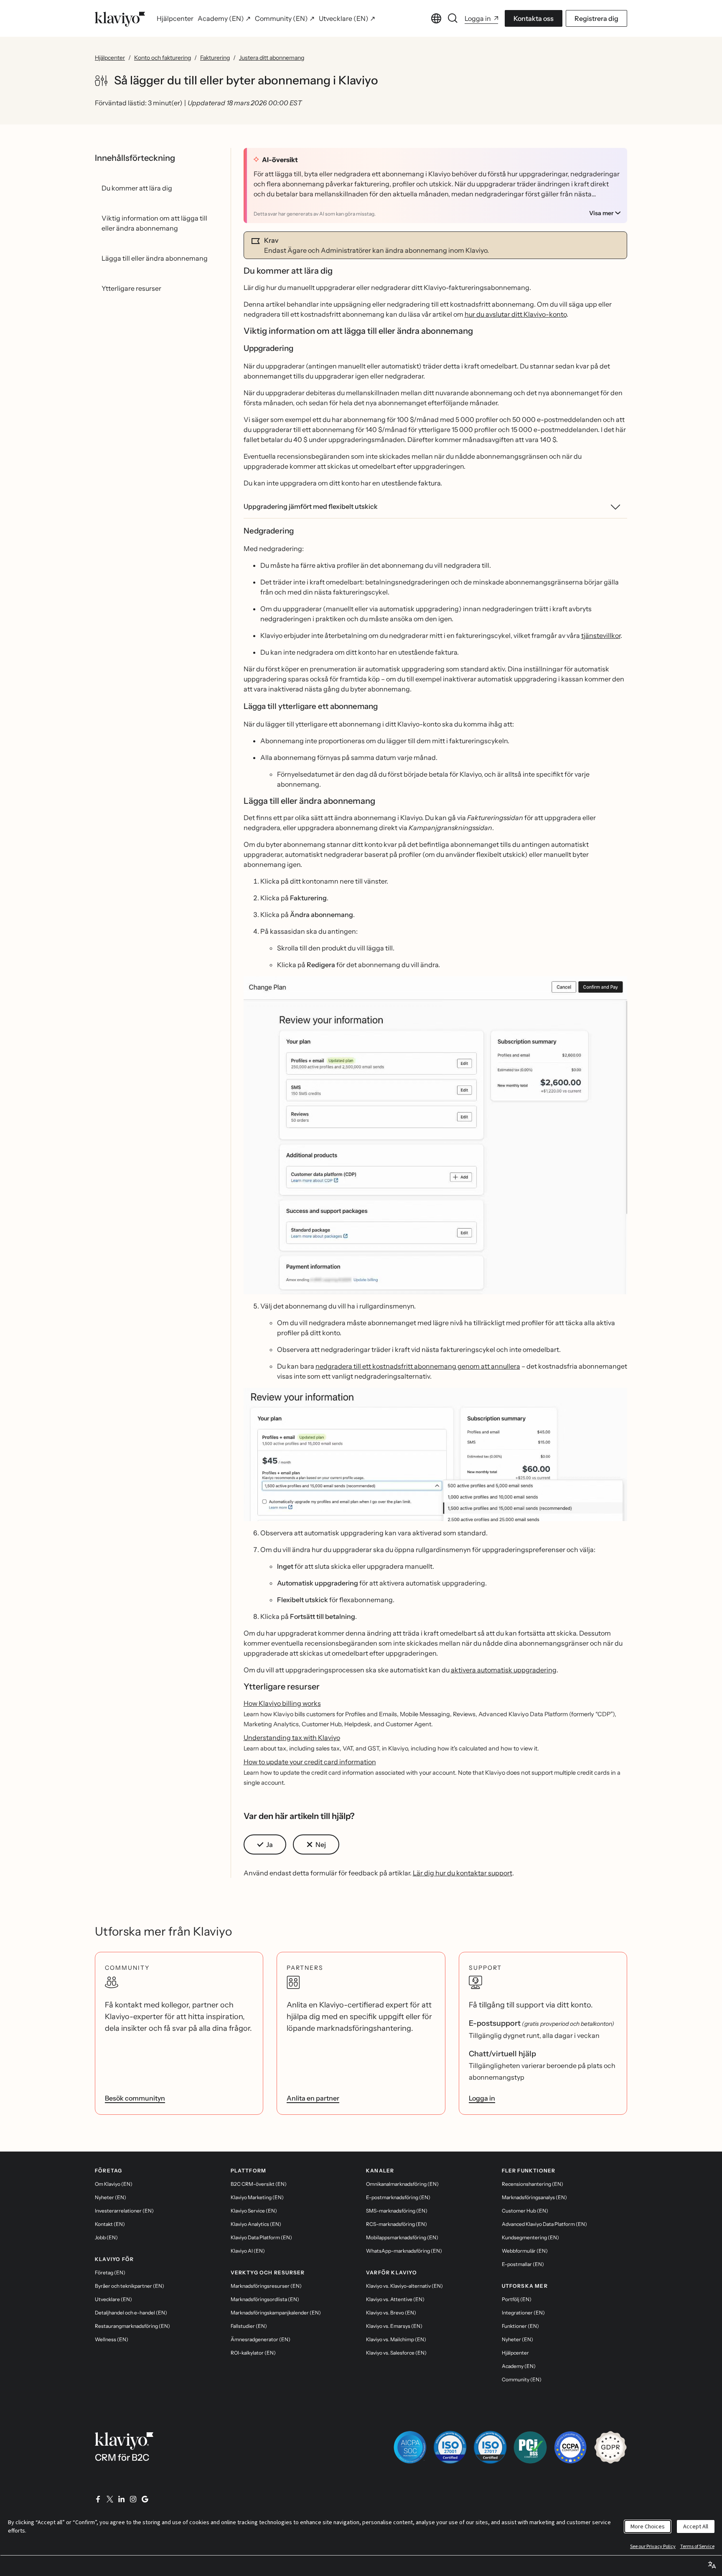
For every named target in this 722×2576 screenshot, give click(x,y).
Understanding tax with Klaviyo (292, 1738)
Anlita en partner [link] (313, 2098)
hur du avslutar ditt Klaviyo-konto (516, 314)
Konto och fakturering (163, 58)
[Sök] (453, 18)
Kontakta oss (534, 18)
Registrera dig (596, 18)
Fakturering (215, 58)
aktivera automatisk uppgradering (504, 1670)
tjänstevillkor (601, 635)
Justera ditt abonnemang (272, 58)
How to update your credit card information (310, 1762)
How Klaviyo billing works (282, 1703)
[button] (436, 1135)
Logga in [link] (482, 2098)
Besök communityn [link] (135, 2098)
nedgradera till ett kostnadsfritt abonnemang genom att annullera (418, 1366)
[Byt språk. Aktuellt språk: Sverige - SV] (436, 18)
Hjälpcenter (110, 58)
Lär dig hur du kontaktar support (463, 1873)
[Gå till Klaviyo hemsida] (120, 18)
